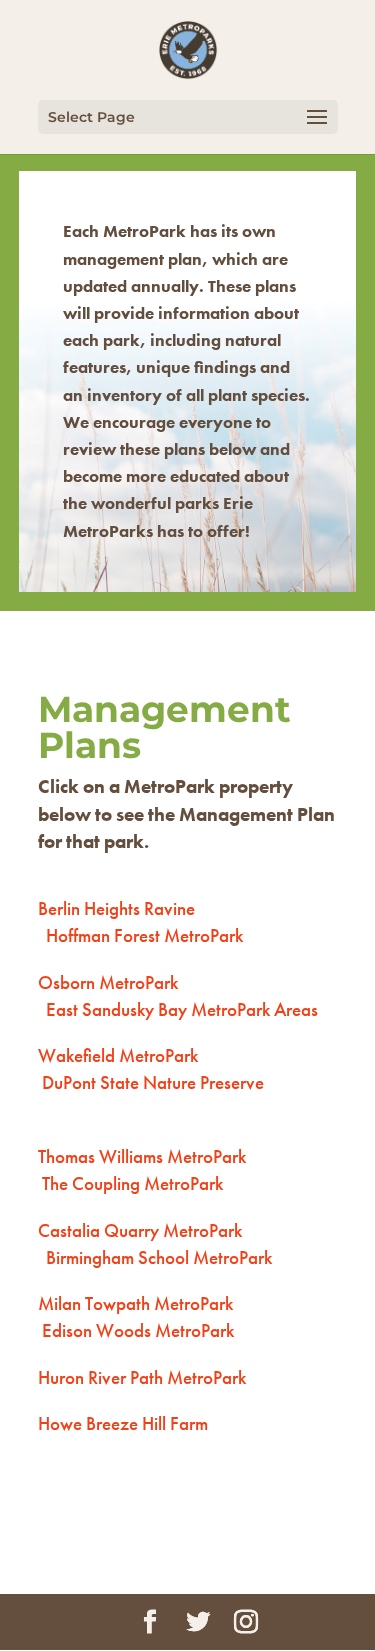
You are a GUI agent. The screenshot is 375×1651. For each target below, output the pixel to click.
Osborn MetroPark (108, 982)
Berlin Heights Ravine (116, 908)
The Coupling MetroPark (132, 1183)
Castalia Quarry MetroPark (142, 1230)
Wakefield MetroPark (118, 1055)
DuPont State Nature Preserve (153, 1082)
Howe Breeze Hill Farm (123, 1423)
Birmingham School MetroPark (159, 1257)
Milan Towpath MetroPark (135, 1303)
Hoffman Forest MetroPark (144, 935)
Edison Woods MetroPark (138, 1330)
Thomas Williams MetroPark (144, 1156)
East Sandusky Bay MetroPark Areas (182, 1009)
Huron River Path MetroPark (142, 1377)
